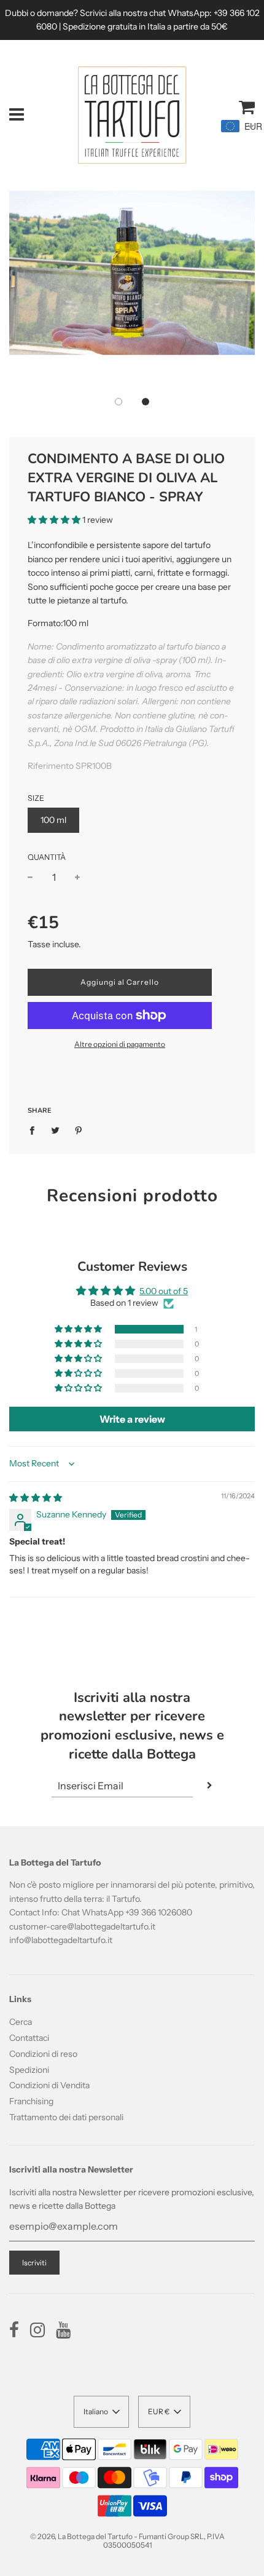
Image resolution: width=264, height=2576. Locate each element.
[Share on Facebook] (35, 1130)
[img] (36, 1498)
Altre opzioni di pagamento (120, 1044)
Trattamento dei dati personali (66, 2117)
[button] (118, 402)
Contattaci (29, 2038)
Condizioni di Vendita (49, 2085)
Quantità (47, 857)
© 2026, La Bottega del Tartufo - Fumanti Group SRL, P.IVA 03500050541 (127, 2541)
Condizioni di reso (43, 2054)
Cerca (21, 2022)
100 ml (53, 820)
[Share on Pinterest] (79, 1130)
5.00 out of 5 (164, 1291)
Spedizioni (29, 2070)
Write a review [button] (132, 1419)
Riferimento (52, 766)
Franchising (31, 2101)
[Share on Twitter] (56, 1130)
